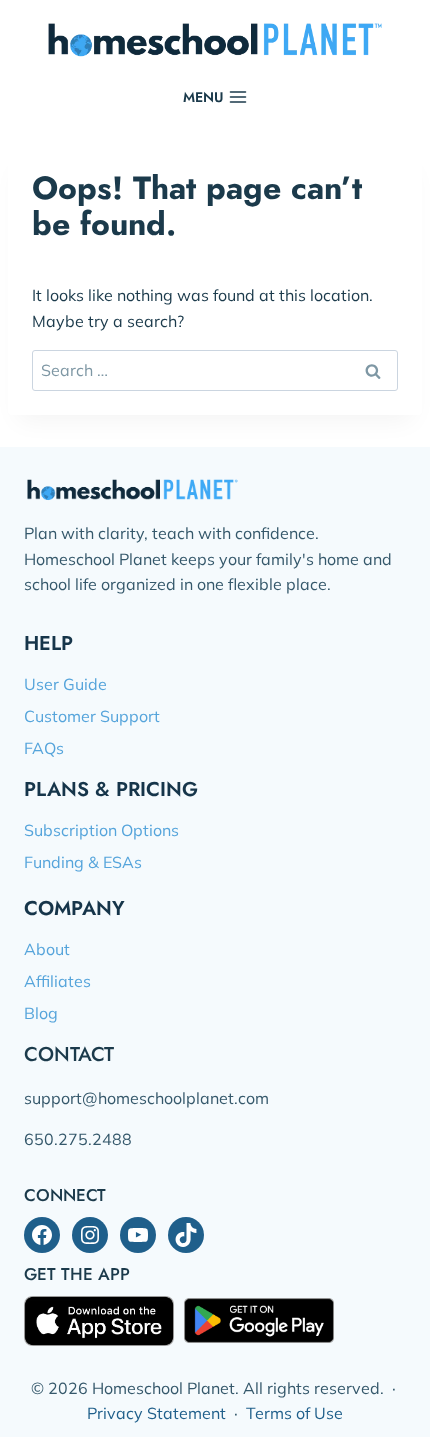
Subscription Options (101, 830)
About (47, 949)
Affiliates (57, 981)
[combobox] (215, 370)
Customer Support (92, 716)
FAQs (44, 748)
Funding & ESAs (83, 862)
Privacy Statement (156, 1413)
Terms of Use (294, 1413)
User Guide (65, 684)
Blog (41, 1013)
